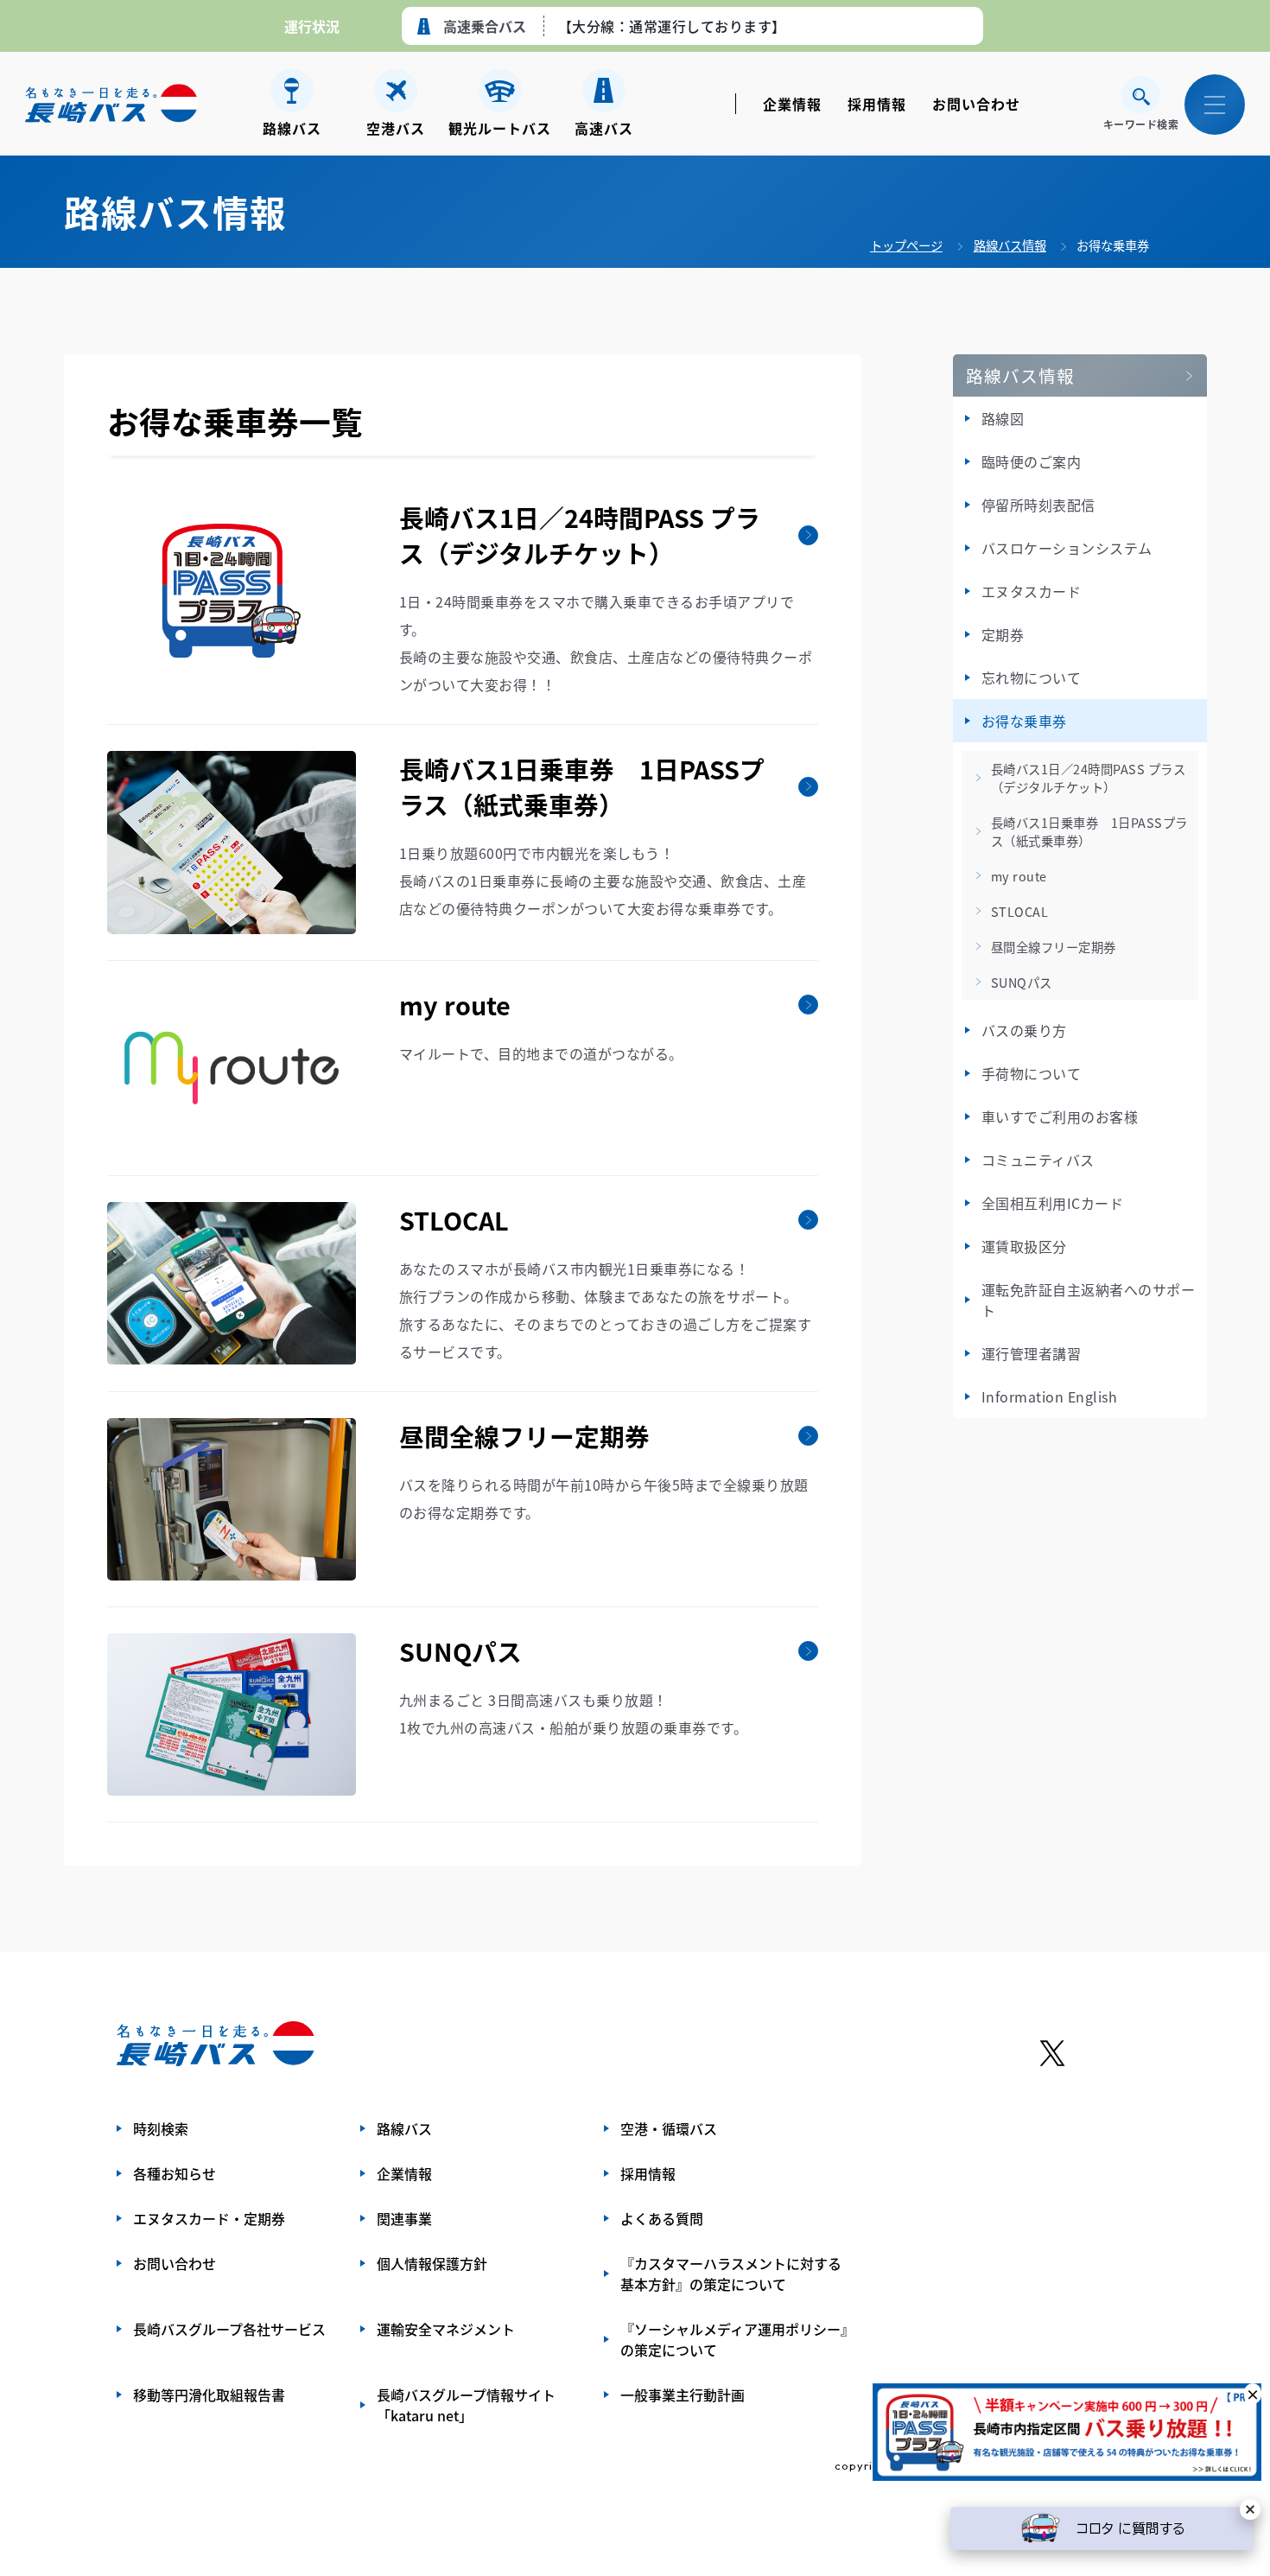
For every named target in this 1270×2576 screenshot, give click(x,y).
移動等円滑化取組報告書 (209, 2395)
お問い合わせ (976, 104)
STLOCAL (1020, 911)
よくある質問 (662, 2218)
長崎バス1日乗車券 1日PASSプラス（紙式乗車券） (1089, 831)
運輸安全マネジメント (446, 2329)
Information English (1050, 1396)
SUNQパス (1022, 982)
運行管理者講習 (1032, 1353)
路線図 (1003, 418)
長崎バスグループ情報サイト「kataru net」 (466, 2405)
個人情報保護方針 (432, 2263)
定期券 (1003, 634)
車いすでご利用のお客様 (1060, 1116)
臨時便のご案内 (1032, 461)
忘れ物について (1032, 677)
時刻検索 (161, 2128)
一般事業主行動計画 (683, 2395)
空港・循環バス (669, 2128)
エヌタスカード (1032, 591)
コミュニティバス (1038, 1160)
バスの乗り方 (1024, 1030)
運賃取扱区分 (1024, 1246)
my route (1019, 876)
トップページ (906, 245)
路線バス (404, 2128)
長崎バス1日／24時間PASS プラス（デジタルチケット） (1089, 778)
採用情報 (877, 104)
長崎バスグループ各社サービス (229, 2329)
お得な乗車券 (1113, 245)
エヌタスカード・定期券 (209, 2218)
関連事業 (404, 2218)
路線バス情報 (1010, 245)
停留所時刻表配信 (1038, 505)
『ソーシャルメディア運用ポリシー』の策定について (734, 2339)
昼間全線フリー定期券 (1054, 947)
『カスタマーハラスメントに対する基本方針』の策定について (731, 2274)
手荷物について (1032, 1073)
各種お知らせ (175, 2173)
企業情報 (792, 104)
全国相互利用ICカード (1053, 1203)
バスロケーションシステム (1067, 548)
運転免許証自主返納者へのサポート (1089, 1300)
